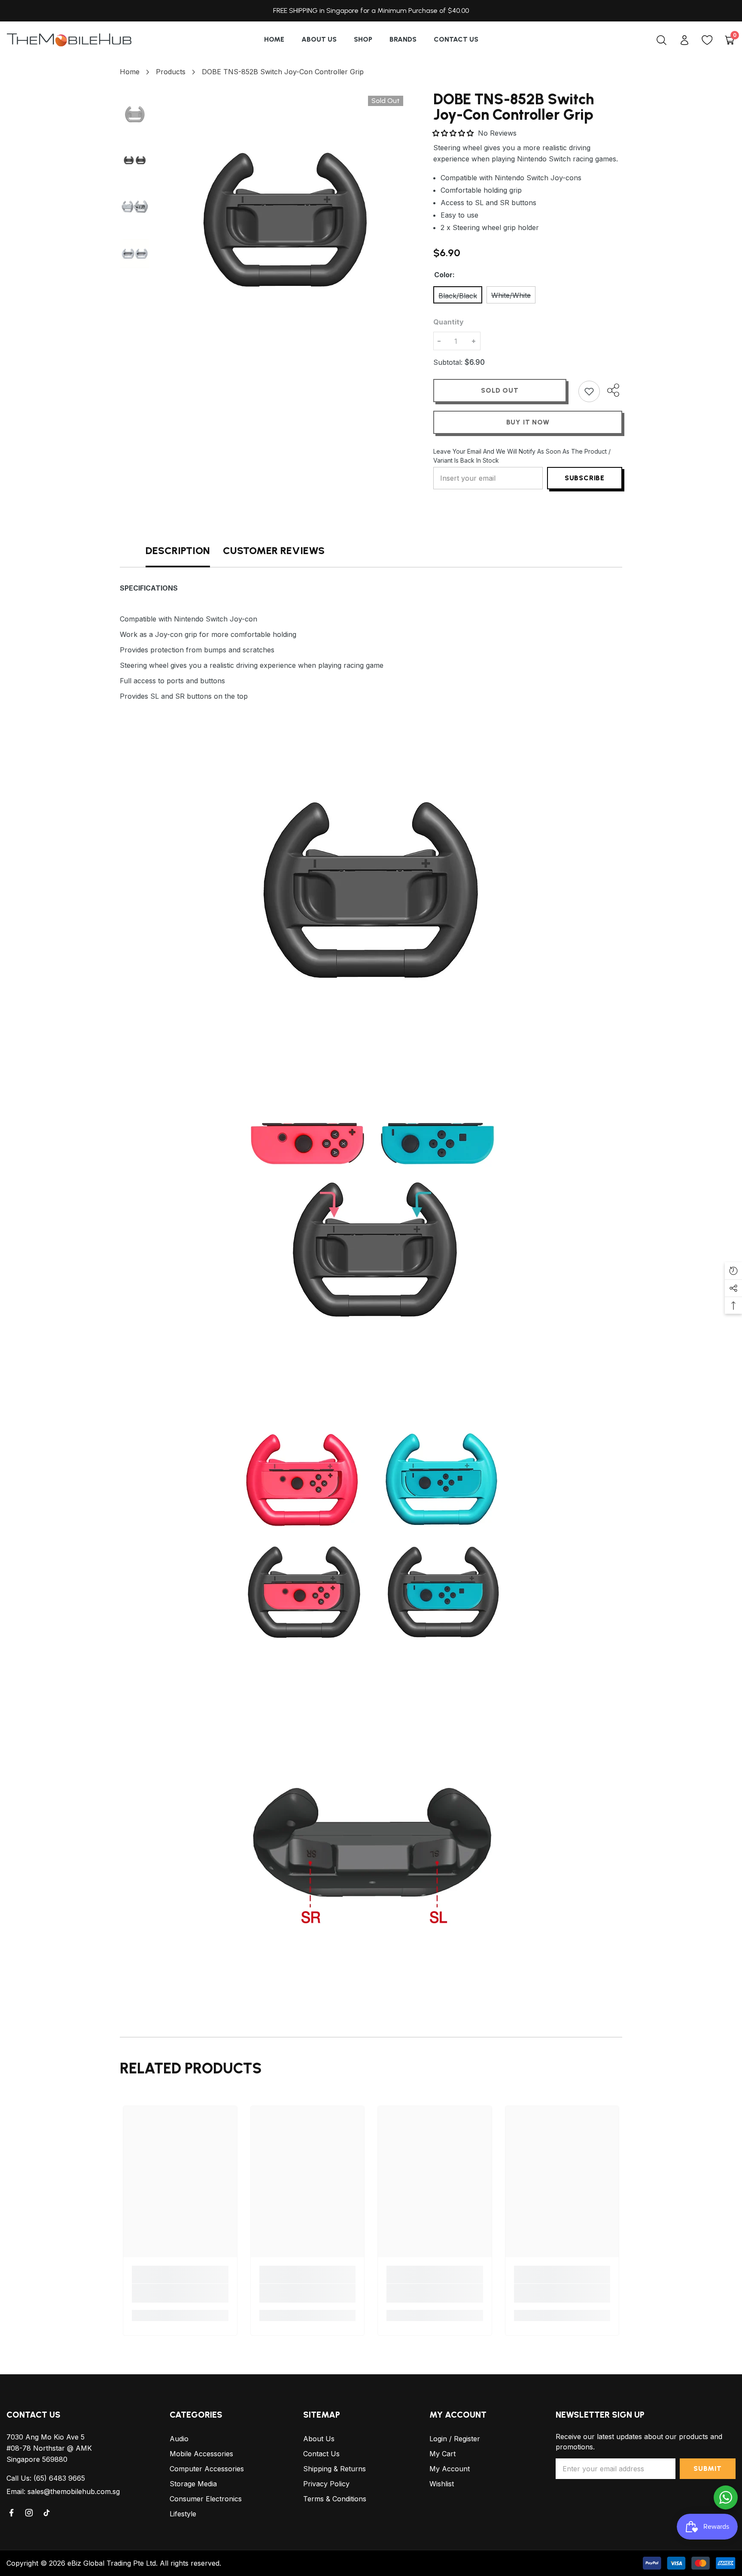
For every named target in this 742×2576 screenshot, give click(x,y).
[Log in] (684, 40)
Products (171, 72)
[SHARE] (611, 390)
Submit (708, 2468)
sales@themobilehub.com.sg (74, 2491)
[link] (180, 2293)
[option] (285, 214)
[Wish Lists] (707, 40)
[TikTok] (47, 2513)
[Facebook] (12, 2513)
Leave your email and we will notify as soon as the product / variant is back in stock (522, 456)
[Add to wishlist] (589, 391)
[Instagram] (30, 2513)
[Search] (661, 40)
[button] (454, 133)
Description (178, 550)
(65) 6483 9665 (59, 2478)
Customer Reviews (274, 550)
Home (130, 72)
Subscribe (585, 478)
